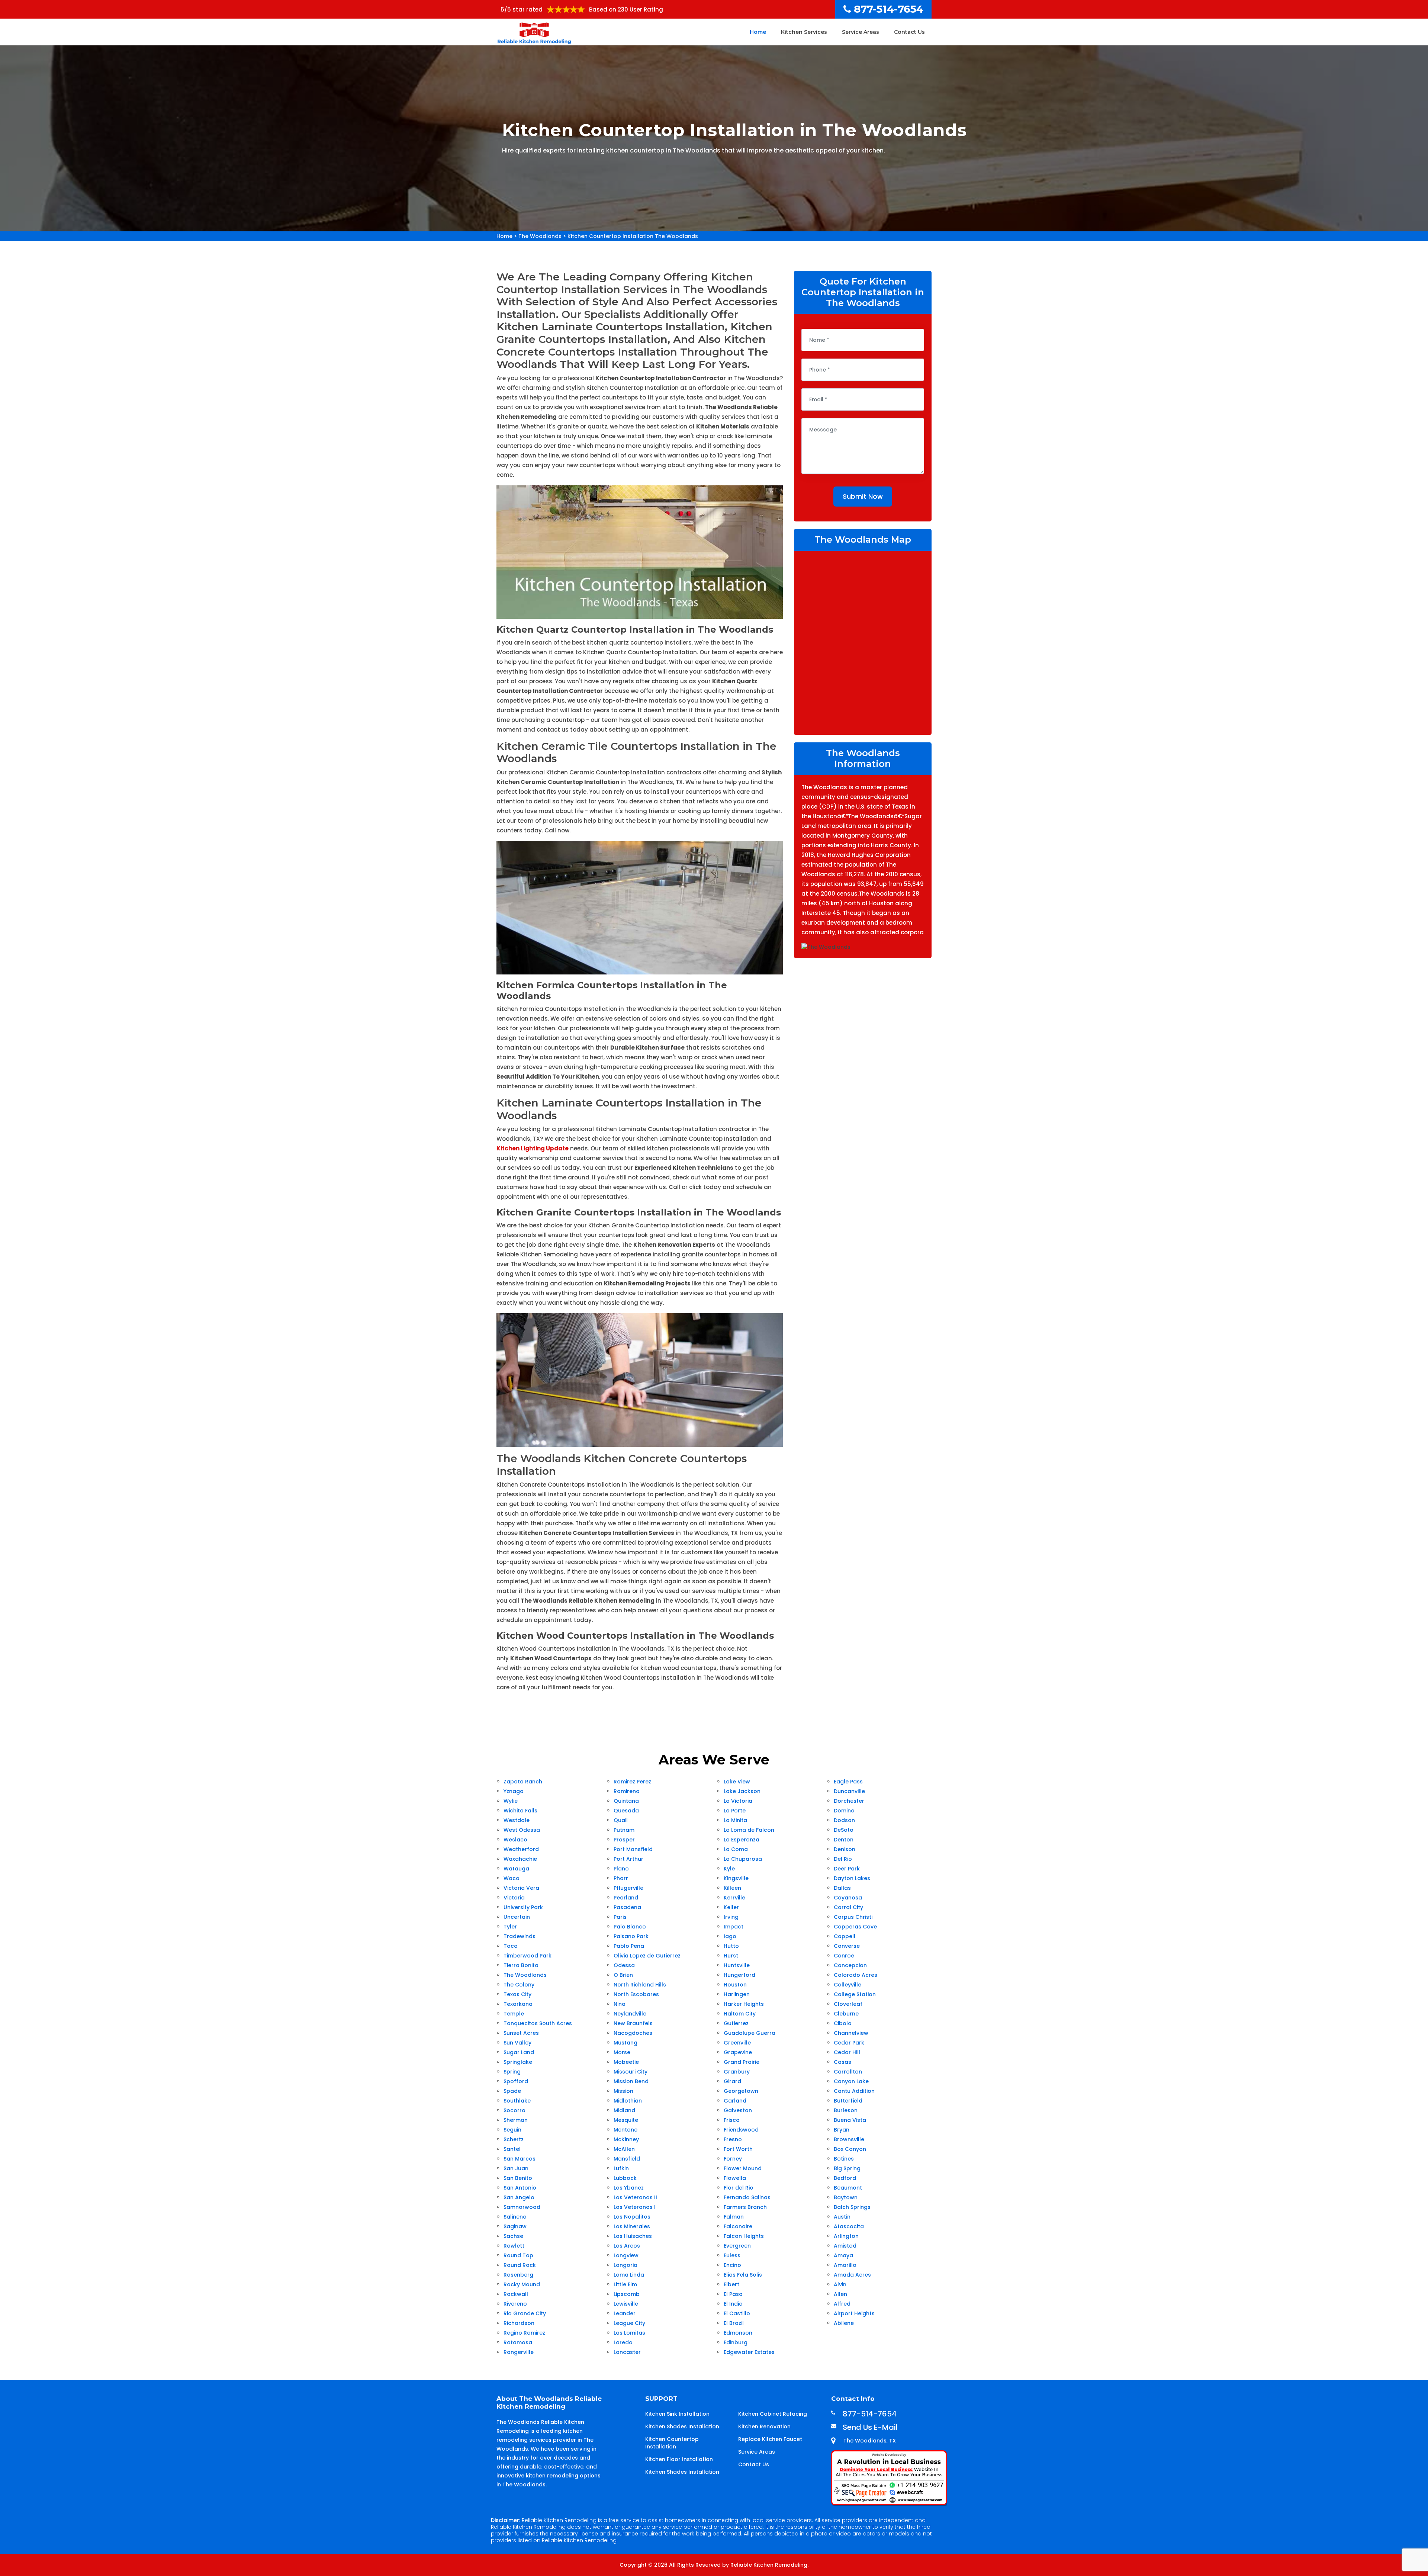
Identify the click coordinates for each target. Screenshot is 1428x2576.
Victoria (514, 1898)
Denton (844, 1840)
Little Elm (625, 2284)
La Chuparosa (743, 1859)
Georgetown (741, 2091)
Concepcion (850, 1965)
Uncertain (517, 1917)
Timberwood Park (528, 1956)
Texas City (517, 1994)
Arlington (846, 2236)
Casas (842, 2062)
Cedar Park (849, 2043)
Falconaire (738, 2226)
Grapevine (738, 2052)
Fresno (733, 2139)
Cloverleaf (848, 2004)
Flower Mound (743, 2168)
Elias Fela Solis (743, 2275)
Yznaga (514, 1791)
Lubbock (625, 2178)
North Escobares (636, 1994)
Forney (733, 2159)
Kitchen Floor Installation (679, 2459)
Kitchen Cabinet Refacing (773, 2414)
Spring (512, 2072)
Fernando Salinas (747, 2197)
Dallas (842, 1888)
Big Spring (847, 2168)
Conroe (844, 1956)
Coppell (845, 1936)
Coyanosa (848, 1898)
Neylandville (630, 2014)
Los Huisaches (633, 2236)
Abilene (844, 2323)
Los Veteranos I (635, 2207)
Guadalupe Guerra (750, 2033)
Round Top (518, 2255)
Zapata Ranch (523, 1782)
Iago (730, 1936)
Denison (845, 1849)
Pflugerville (628, 1888)
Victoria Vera (521, 1888)
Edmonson (738, 2333)
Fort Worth (738, 2149)
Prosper (624, 1840)
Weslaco (515, 1840)
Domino (844, 1811)
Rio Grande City (525, 2313)
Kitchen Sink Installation (677, 2414)
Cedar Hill (847, 2052)
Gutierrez (736, 2023)
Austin (842, 2217)
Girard (732, 2081)
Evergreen (737, 2246)
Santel (512, 2149)
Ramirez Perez (632, 1782)
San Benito (518, 2178)
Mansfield (627, 2159)
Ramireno (627, 1791)
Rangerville (519, 2352)
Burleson (846, 2110)
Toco (511, 1946)
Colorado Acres (855, 1975)
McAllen (624, 2149)
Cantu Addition (854, 2091)
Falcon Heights (744, 2236)
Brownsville (849, 2139)
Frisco (732, 2120)
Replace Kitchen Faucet (770, 2439)
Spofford (516, 2081)
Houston (735, 1985)
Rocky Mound (522, 2284)
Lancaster (627, 2352)
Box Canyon (850, 2149)
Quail (621, 1820)
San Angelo (519, 2197)
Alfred (842, 2304)
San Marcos (520, 2159)
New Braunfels (633, 2023)
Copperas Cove (855, 1927)
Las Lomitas (629, 2333)
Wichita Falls (520, 1811)
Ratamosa (518, 2342)
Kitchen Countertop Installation (672, 2443)
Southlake (517, 2101)
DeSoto (844, 1830)
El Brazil (734, 2323)
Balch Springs (852, 2207)
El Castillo (737, 2313)
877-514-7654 (889, 9)
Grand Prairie (742, 2062)
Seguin (512, 2130)
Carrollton (848, 2072)
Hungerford (739, 1975)
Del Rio (843, 1859)
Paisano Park (631, 1936)
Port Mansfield (633, 1849)
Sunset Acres (521, 2033)
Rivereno (515, 2304)
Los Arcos (627, 2246)
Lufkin (621, 2168)
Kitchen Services (804, 32)
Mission (623, 2091)
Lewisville (626, 2304)
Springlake (518, 2062)
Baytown (846, 2197)
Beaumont (848, 2188)
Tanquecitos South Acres (538, 2023)
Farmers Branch (745, 2207)
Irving (731, 1917)
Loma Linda (629, 2275)
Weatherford (521, 1849)
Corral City (848, 1907)
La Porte (735, 1811)
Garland (735, 2101)
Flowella (735, 2178)
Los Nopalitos (632, 2217)
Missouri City (631, 2072)
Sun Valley (517, 2043)
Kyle (729, 1869)
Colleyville (848, 1985)
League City (629, 2323)
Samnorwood (522, 2207)
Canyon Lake (851, 2081)
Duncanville (849, 1791)
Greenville (737, 2043)
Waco (512, 1878)
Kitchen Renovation (764, 2426)
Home (758, 32)
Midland (624, 2110)
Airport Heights (854, 2313)
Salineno (515, 2217)
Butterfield (848, 2101)
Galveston (738, 2110)
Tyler (510, 1927)
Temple (514, 2014)
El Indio (733, 2304)
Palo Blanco (630, 1927)
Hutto (731, 1946)
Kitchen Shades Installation (682, 2426)
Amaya (843, 2255)
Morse (622, 2052)
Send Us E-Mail (870, 2427)
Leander (625, 2313)
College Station (855, 1994)
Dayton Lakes (852, 1878)
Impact (734, 1927)
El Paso (733, 2294)
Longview (626, 2255)
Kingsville (736, 1878)
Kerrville (734, 1898)
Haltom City (740, 2014)
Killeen (732, 1888)
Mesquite (626, 2120)
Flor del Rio (739, 2188)
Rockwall (516, 2294)
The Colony (519, 1985)
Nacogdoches (633, 2033)
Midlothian (628, 2101)
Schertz (514, 2139)
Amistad (845, 2246)
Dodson (844, 1820)
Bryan (842, 2130)
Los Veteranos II (635, 2197)
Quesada (626, 1811)
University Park (523, 1907)
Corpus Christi (853, 1917)
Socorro (514, 2110)
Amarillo (845, 2265)
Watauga (516, 1869)
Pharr (621, 1878)
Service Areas (861, 32)
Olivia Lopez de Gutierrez (647, 1956)
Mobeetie (626, 2062)
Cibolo (843, 2023)
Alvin (840, 2284)
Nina (620, 2004)
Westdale (517, 1820)
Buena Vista (850, 2120)
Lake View (737, 1782)
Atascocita (849, 2226)
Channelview (851, 2033)
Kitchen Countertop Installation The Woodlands (633, 236)
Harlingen (737, 1994)
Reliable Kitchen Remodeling (769, 2565)
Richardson (519, 2323)
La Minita (735, 1820)
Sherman (516, 2120)
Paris (620, 1917)
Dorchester (849, 1801)
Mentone (625, 2130)
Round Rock (520, 2265)
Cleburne (846, 2014)
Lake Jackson (742, 1791)
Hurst (731, 1956)
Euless (732, 2255)
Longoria (625, 2265)
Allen (840, 2294)
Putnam (624, 1830)
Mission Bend (631, 2081)
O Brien (623, 1975)
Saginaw (515, 2226)
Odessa (624, 1965)
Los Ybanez (629, 2188)
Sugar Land (519, 2052)
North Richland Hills (640, 1985)
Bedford (845, 2178)
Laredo (623, 2342)
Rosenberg (518, 2275)
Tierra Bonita (521, 1965)
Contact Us (909, 32)
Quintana (626, 1801)
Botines (844, 2159)
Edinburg (736, 2342)
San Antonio (520, 2188)
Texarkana (518, 2004)
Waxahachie (520, 1859)
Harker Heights (744, 2004)
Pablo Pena (629, 1946)
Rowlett (514, 2246)
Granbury (737, 2072)
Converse (847, 1946)
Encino (732, 2265)
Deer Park (847, 1869)
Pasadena (627, 1907)
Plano (621, 1869)
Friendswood (741, 2130)
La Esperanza (742, 1840)
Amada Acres (852, 2275)
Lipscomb (627, 2294)
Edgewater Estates (749, 2352)
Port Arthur (628, 1859)
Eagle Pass (848, 1782)
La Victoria (738, 1801)
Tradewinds (520, 1936)
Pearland (626, 1898)
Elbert (731, 2284)
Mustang (625, 2043)
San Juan (516, 2168)
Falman (734, 2217)
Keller (731, 1907)
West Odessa (522, 1830)
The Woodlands (540, 236)
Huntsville (737, 1965)
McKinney (626, 2139)
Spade (512, 2091)
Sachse (513, 2236)
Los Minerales (632, 2226)
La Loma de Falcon (749, 1830)
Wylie (511, 1801)
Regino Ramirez (524, 2333)
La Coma (736, 1849)
